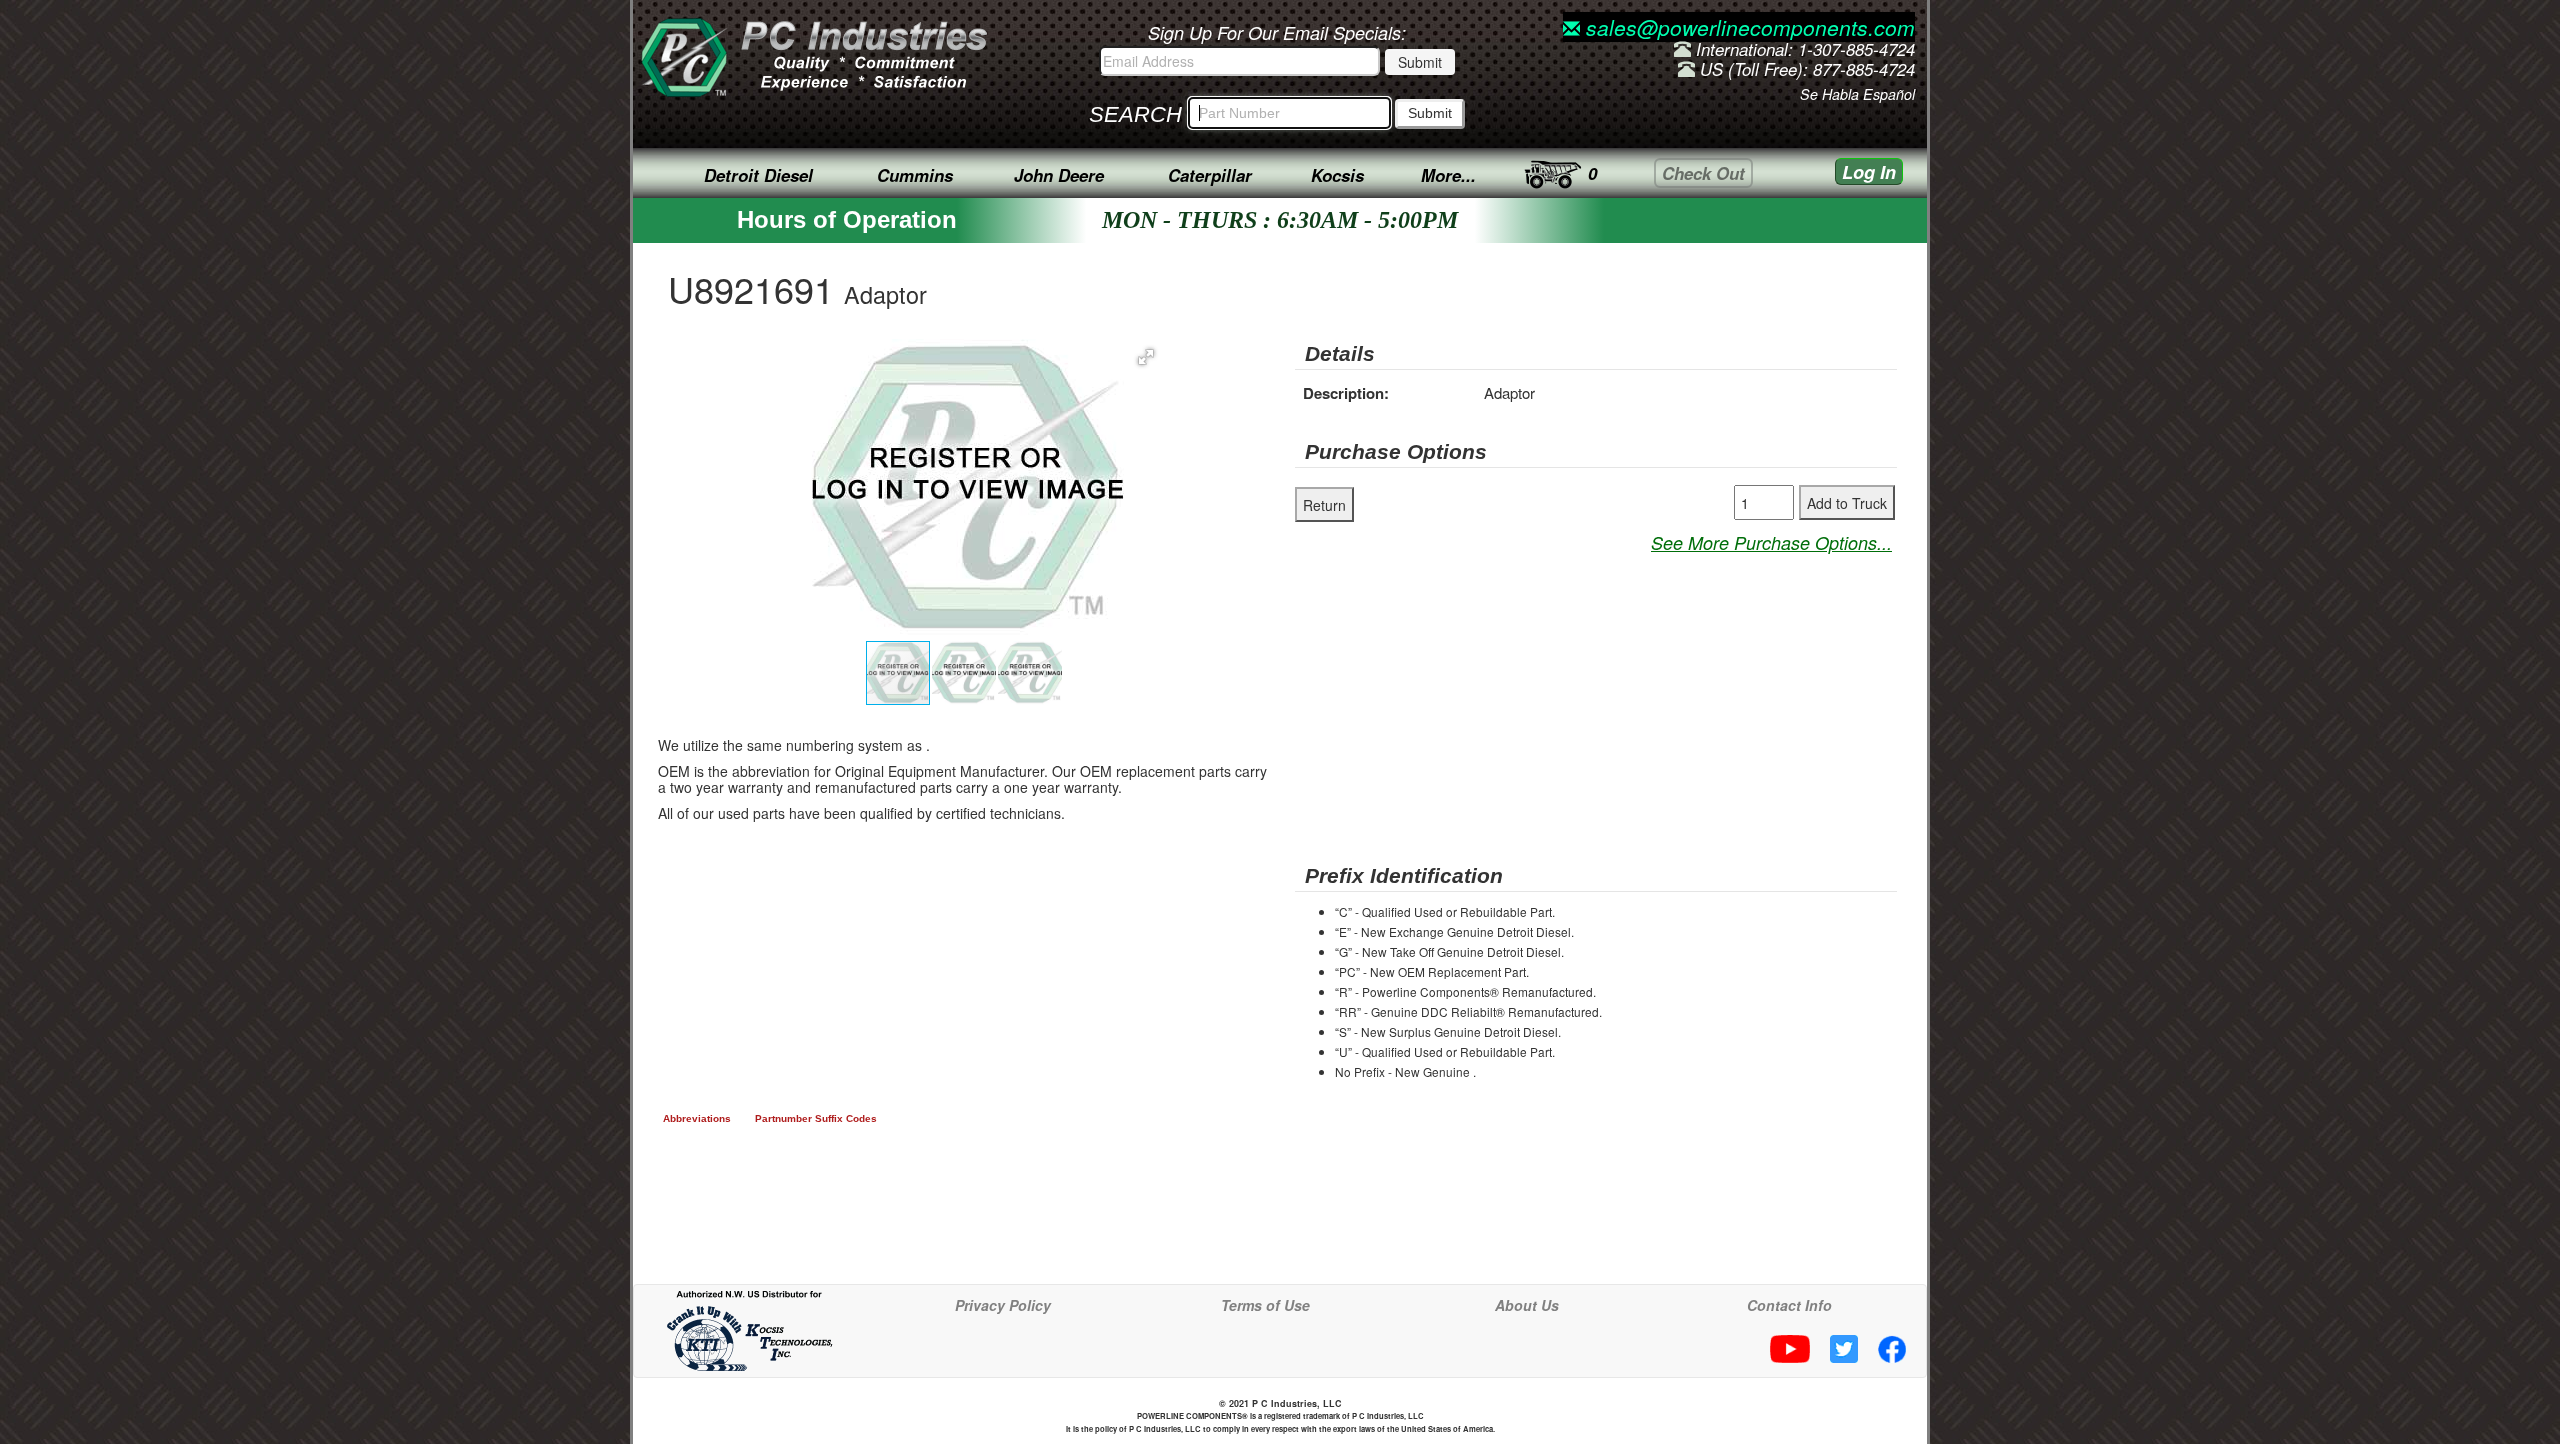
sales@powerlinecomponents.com (1747, 27)
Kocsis (1337, 175)
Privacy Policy (1003, 1305)
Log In (1869, 172)
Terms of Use (1265, 1305)
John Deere (1059, 175)
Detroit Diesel (758, 175)
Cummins (915, 175)
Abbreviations (697, 1118)
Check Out (1703, 173)
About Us (1527, 1305)
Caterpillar (1210, 175)
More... (1448, 175)
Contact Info (1789, 1305)
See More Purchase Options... (1771, 542)
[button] (1146, 357)
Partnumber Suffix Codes (816, 1118)
